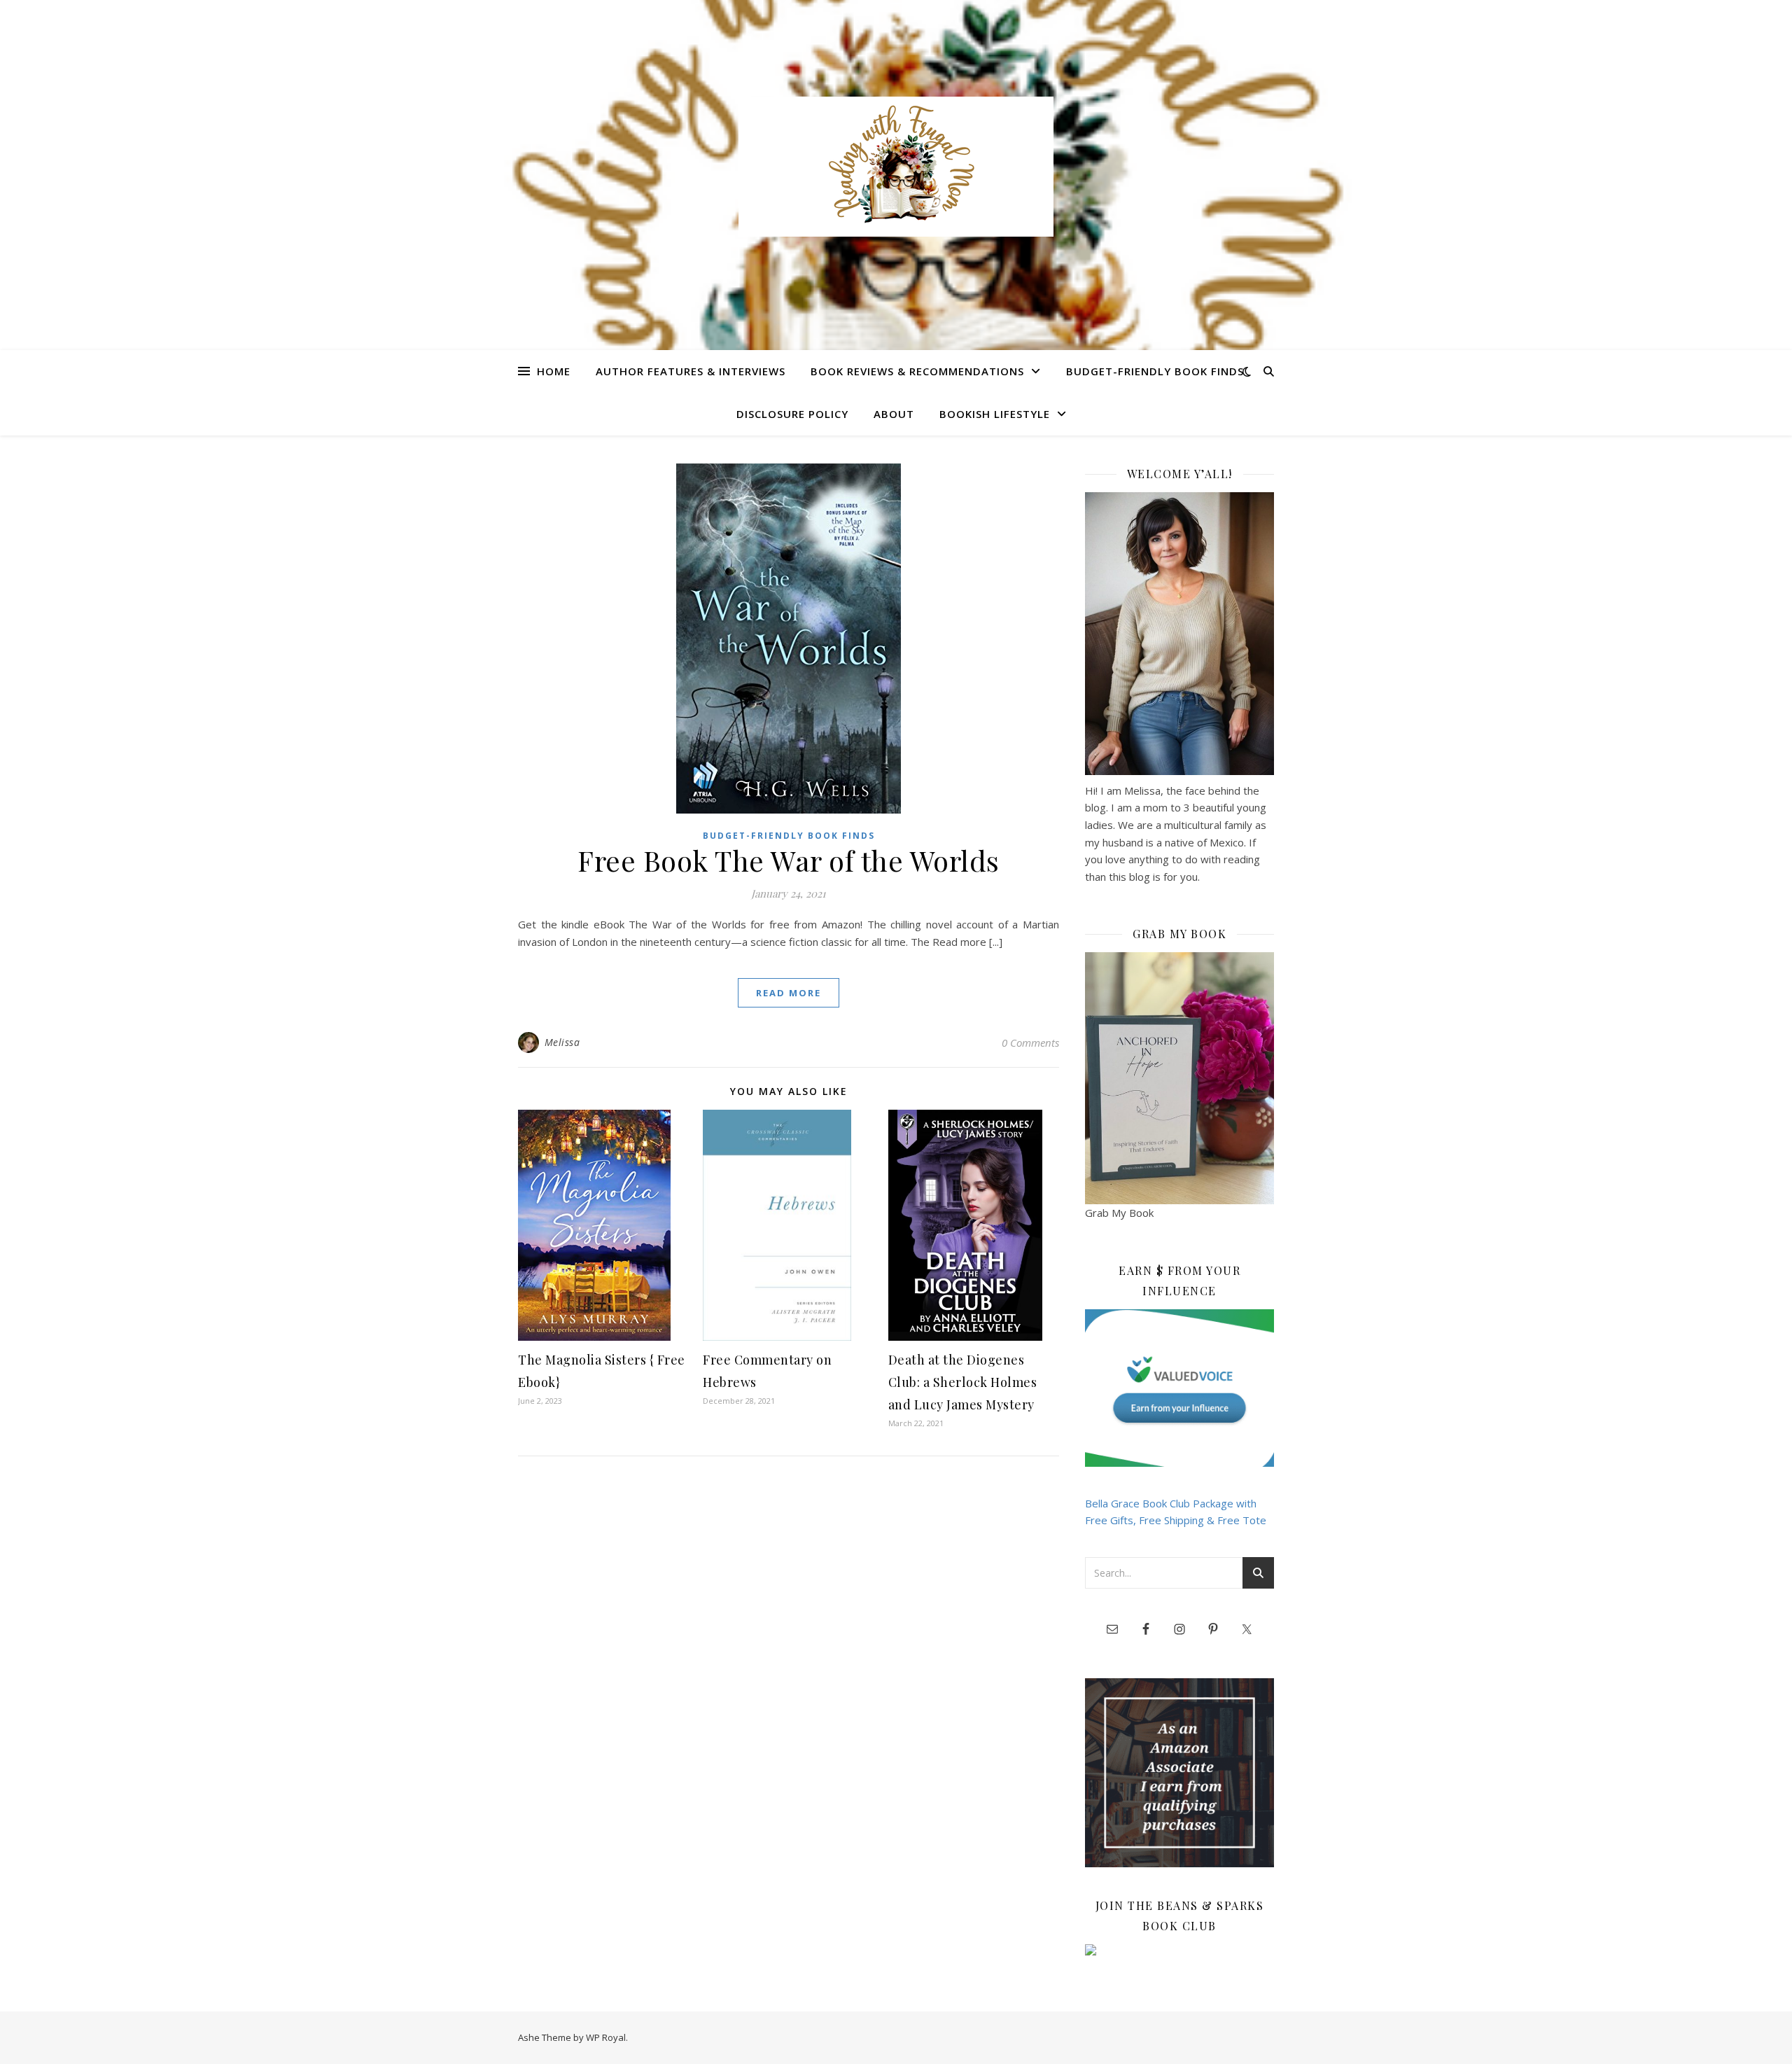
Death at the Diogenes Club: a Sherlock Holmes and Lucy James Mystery (963, 1382)
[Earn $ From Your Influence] (1179, 1388)
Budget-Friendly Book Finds (1155, 371)
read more (789, 993)
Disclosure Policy (792, 414)
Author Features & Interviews (691, 371)
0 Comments (1030, 1043)
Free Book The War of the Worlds (789, 860)
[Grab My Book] (1179, 1078)
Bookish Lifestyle (995, 414)
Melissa (562, 1042)
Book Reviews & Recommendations (917, 371)
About (894, 414)
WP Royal (606, 2037)
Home (554, 371)
